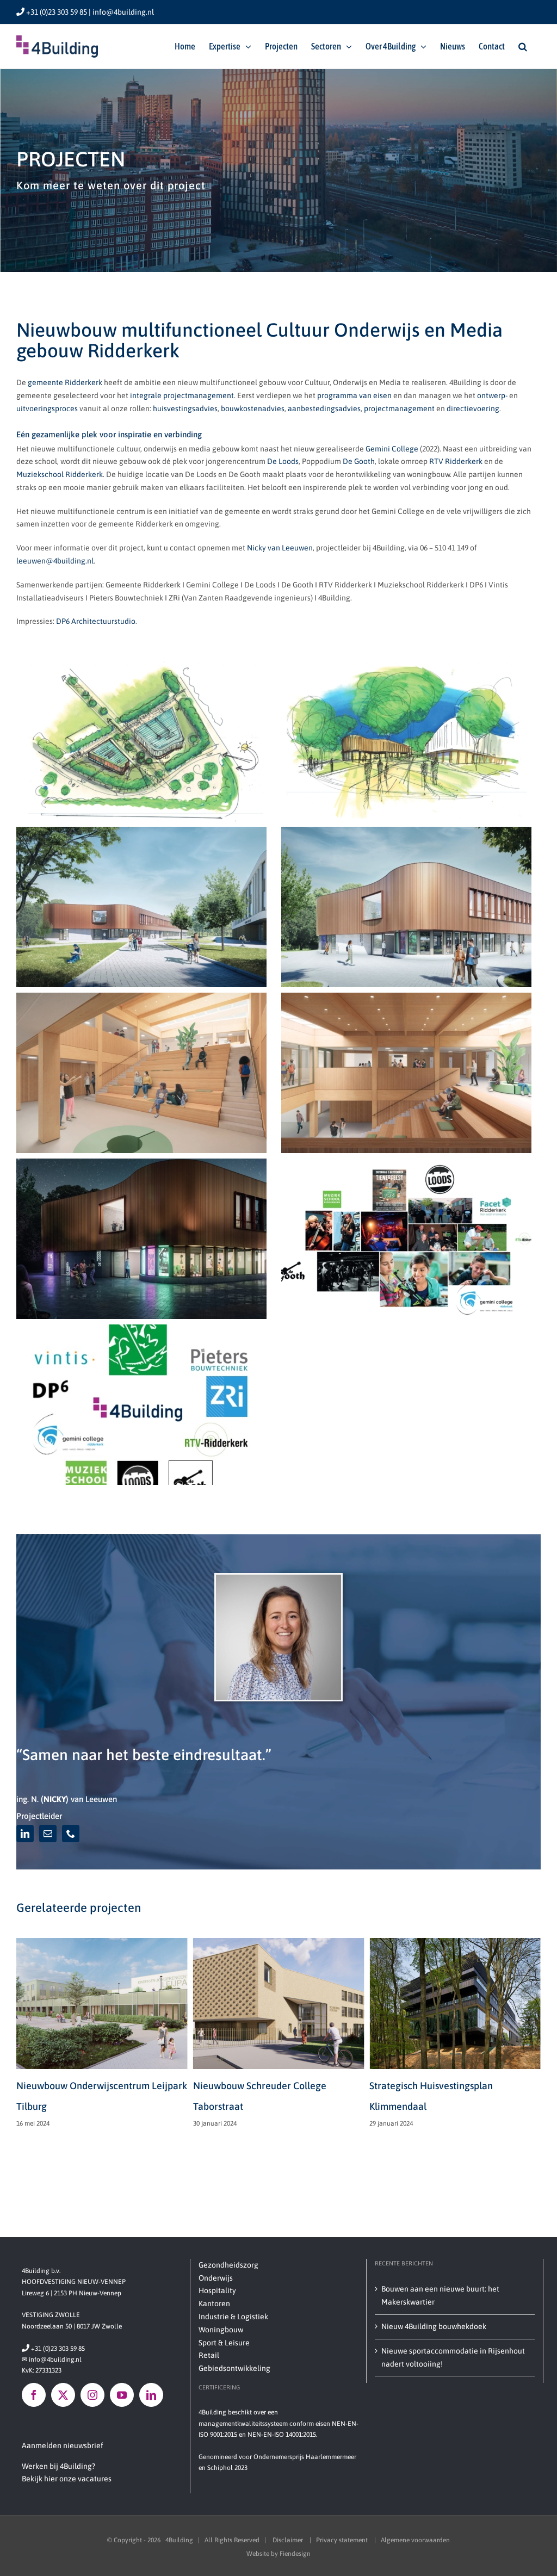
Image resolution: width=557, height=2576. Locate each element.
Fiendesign (295, 2554)
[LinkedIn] (151, 2395)
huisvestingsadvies (185, 408)
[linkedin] (25, 1834)
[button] (523, 46)
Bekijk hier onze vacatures (67, 2479)
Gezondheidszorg (228, 2265)
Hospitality (217, 2290)
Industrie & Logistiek (233, 2317)
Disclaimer (289, 2540)
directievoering (473, 408)
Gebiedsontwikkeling (234, 2368)
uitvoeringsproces (47, 408)
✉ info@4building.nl (52, 2360)
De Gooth (359, 461)
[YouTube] (122, 2395)
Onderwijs (216, 2278)
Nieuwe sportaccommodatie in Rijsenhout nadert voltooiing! (453, 2357)
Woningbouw (221, 2330)
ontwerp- (492, 395)
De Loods (282, 461)
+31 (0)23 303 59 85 (53, 2349)
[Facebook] (34, 2395)
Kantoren (214, 2303)
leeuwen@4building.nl (55, 561)
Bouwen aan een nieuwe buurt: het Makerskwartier (440, 2295)
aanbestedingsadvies (324, 408)
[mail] (48, 1834)
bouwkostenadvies (253, 408)
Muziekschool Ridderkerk (60, 474)
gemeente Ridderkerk (65, 382)
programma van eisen (354, 395)
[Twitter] (63, 2395)
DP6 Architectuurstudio (96, 621)
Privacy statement (343, 2540)
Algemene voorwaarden (415, 2540)
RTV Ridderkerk (456, 461)
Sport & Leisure (224, 2343)
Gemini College (392, 449)
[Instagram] (92, 2395)
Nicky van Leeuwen (280, 548)
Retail (209, 2355)
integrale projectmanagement (182, 395)
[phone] (71, 1834)
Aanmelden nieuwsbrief (63, 2445)
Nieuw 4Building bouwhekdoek (434, 2326)
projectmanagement (399, 408)
